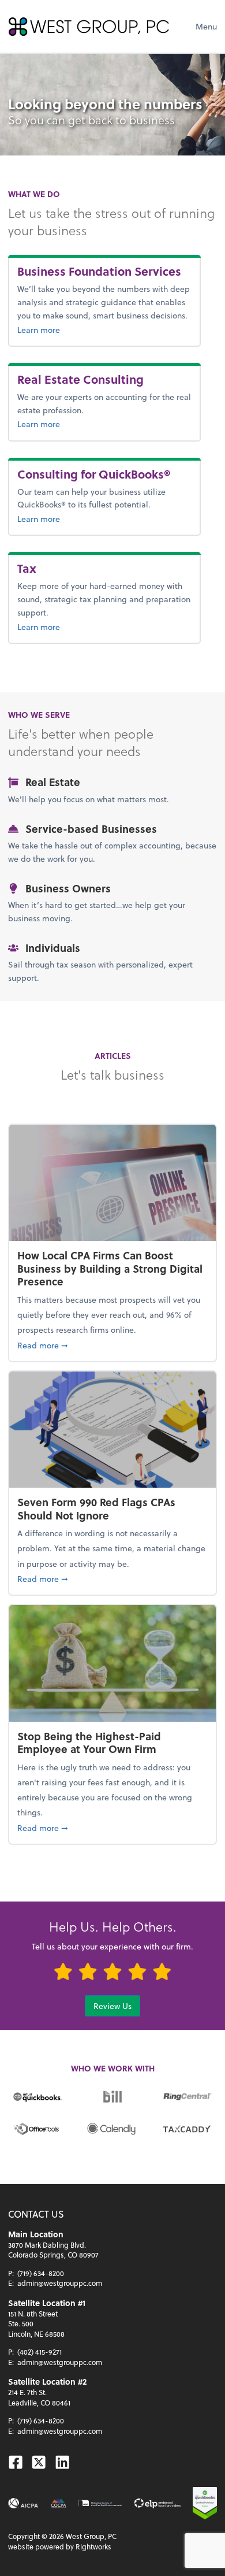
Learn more (64, 329)
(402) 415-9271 (40, 2352)
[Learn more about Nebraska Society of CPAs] (100, 2503)
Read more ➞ (112, 1345)
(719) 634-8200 (41, 2273)
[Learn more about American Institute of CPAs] (23, 2503)
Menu (206, 26)
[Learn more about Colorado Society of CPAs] (59, 2503)
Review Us (112, 2006)
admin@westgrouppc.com (60, 2283)
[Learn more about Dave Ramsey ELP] (157, 2503)
